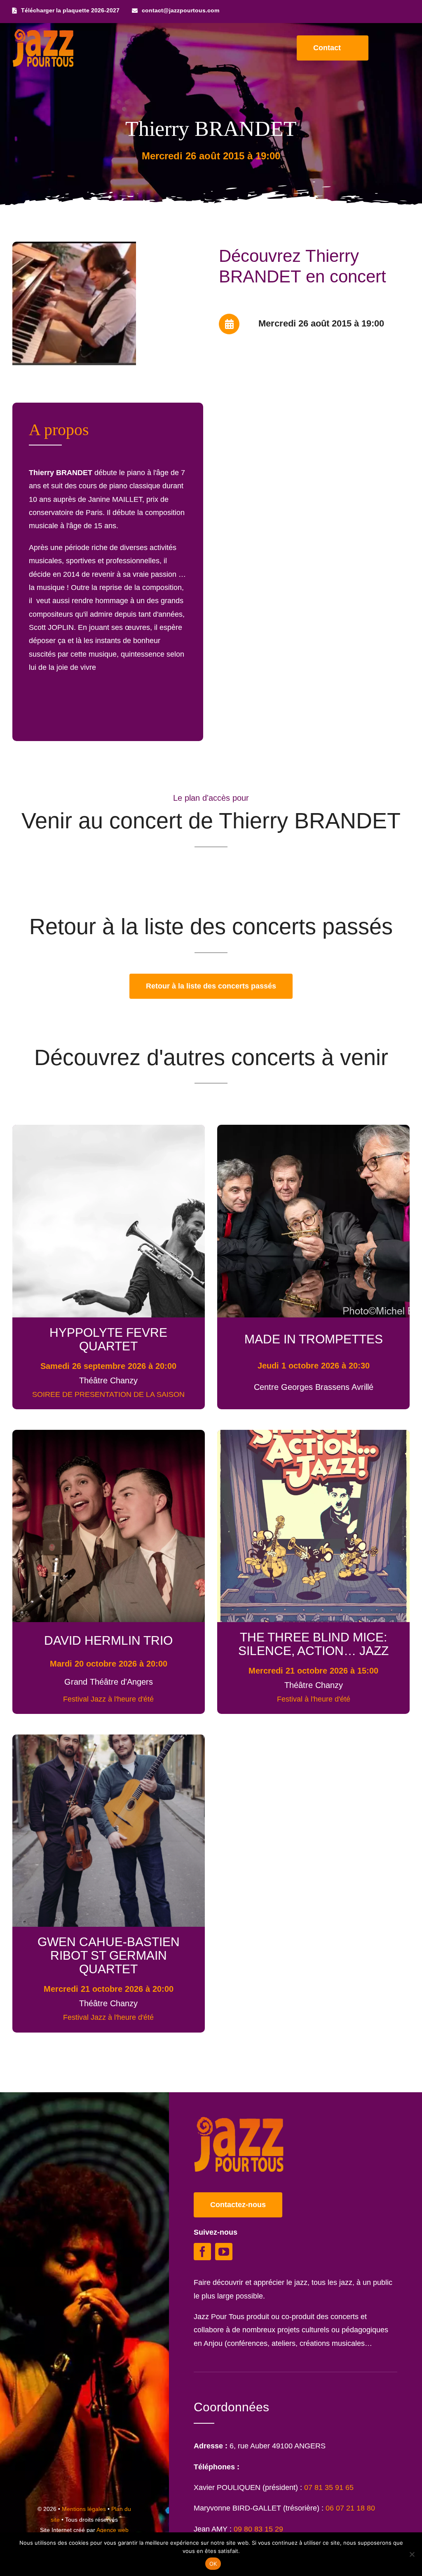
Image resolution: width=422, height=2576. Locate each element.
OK (213, 2564)
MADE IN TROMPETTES (314, 1339)
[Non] (412, 2554)
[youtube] (224, 2252)
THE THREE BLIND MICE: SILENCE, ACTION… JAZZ (313, 1644)
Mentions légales (84, 2509)
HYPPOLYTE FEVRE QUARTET (108, 1339)
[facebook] (202, 2252)
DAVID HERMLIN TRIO (108, 1640)
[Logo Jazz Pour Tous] (43, 33)
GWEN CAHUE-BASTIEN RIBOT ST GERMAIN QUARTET (109, 1955)
